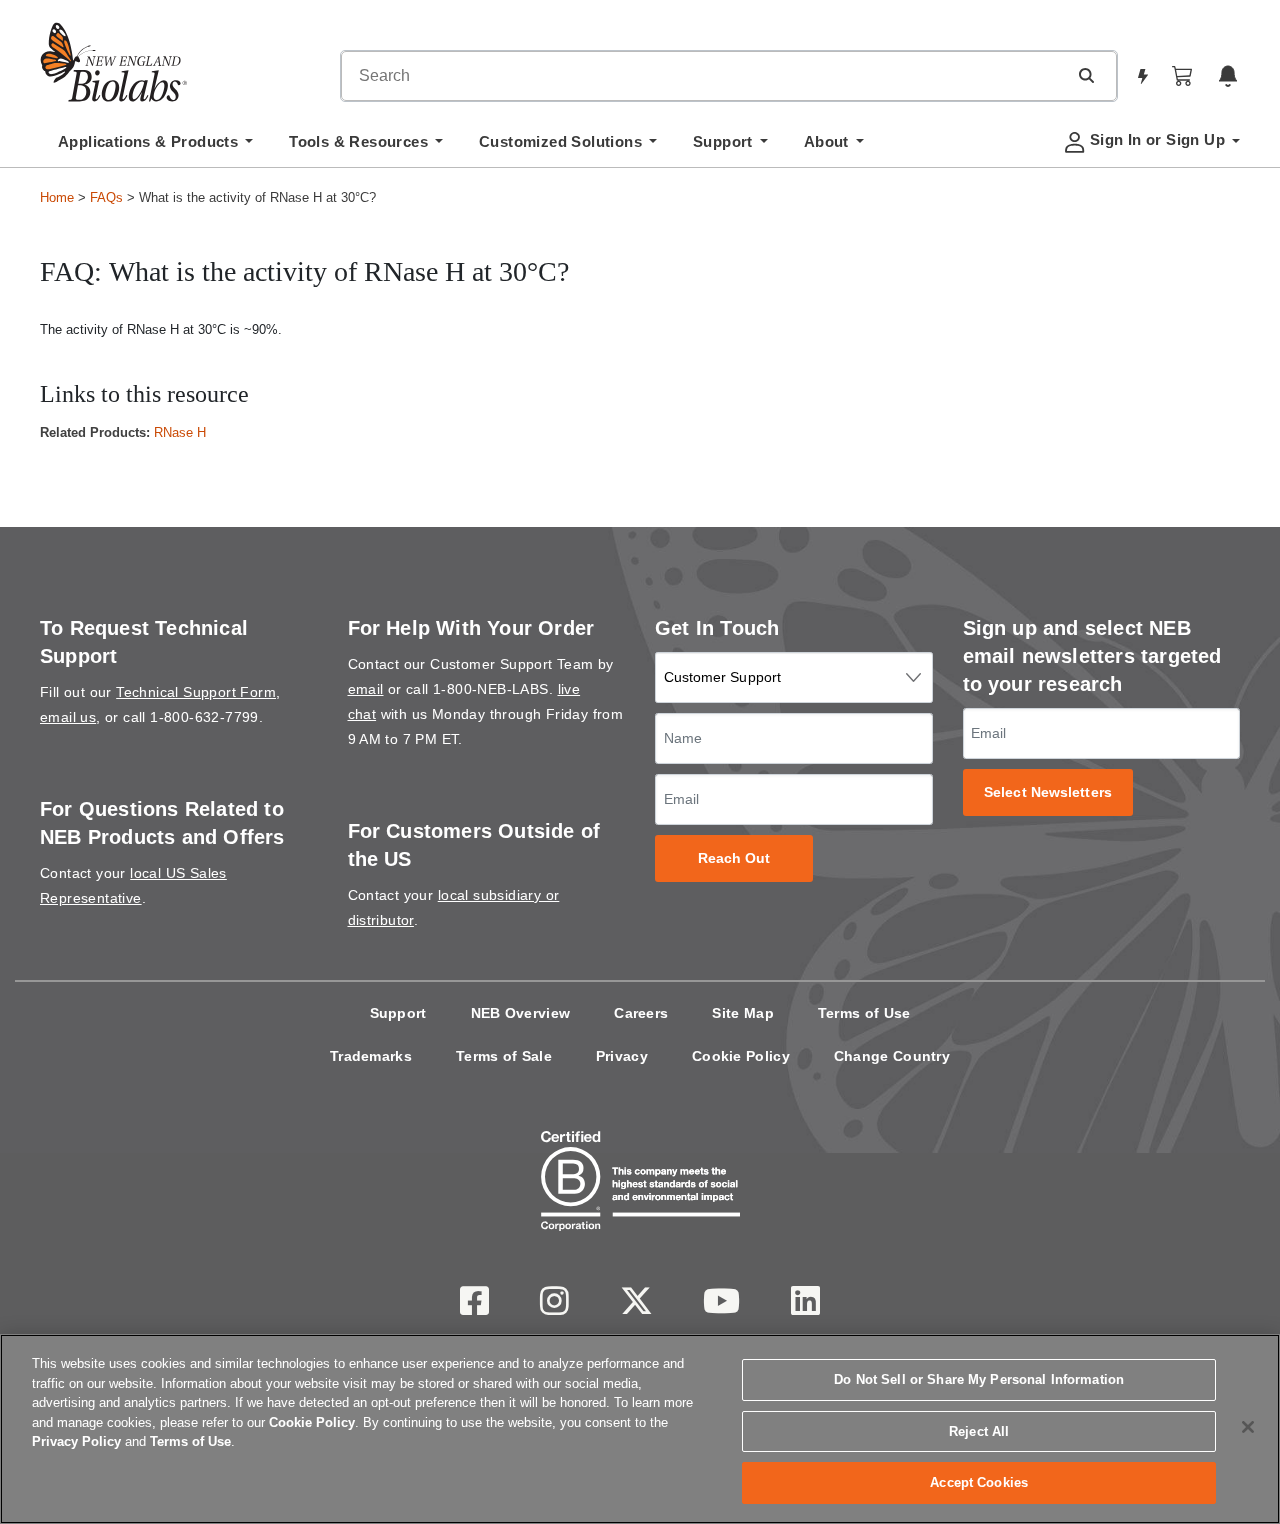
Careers (641, 1013)
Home (57, 197)
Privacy (622, 1056)
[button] (1086, 75)
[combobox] (704, 76)
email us (68, 717)
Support (398, 1013)
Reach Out (734, 858)
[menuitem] (155, 147)
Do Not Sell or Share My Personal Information (979, 1379)
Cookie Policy (741, 1056)
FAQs (106, 197)
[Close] (1248, 1427)
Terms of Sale (504, 1056)
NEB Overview (521, 1013)
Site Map (742, 1013)
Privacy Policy (76, 1441)
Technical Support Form (196, 692)
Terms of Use (864, 1013)
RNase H (180, 432)
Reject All (979, 1431)
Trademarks (371, 1056)
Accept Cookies (979, 1482)
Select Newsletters (1048, 792)
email (366, 689)
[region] (640, 1429)
